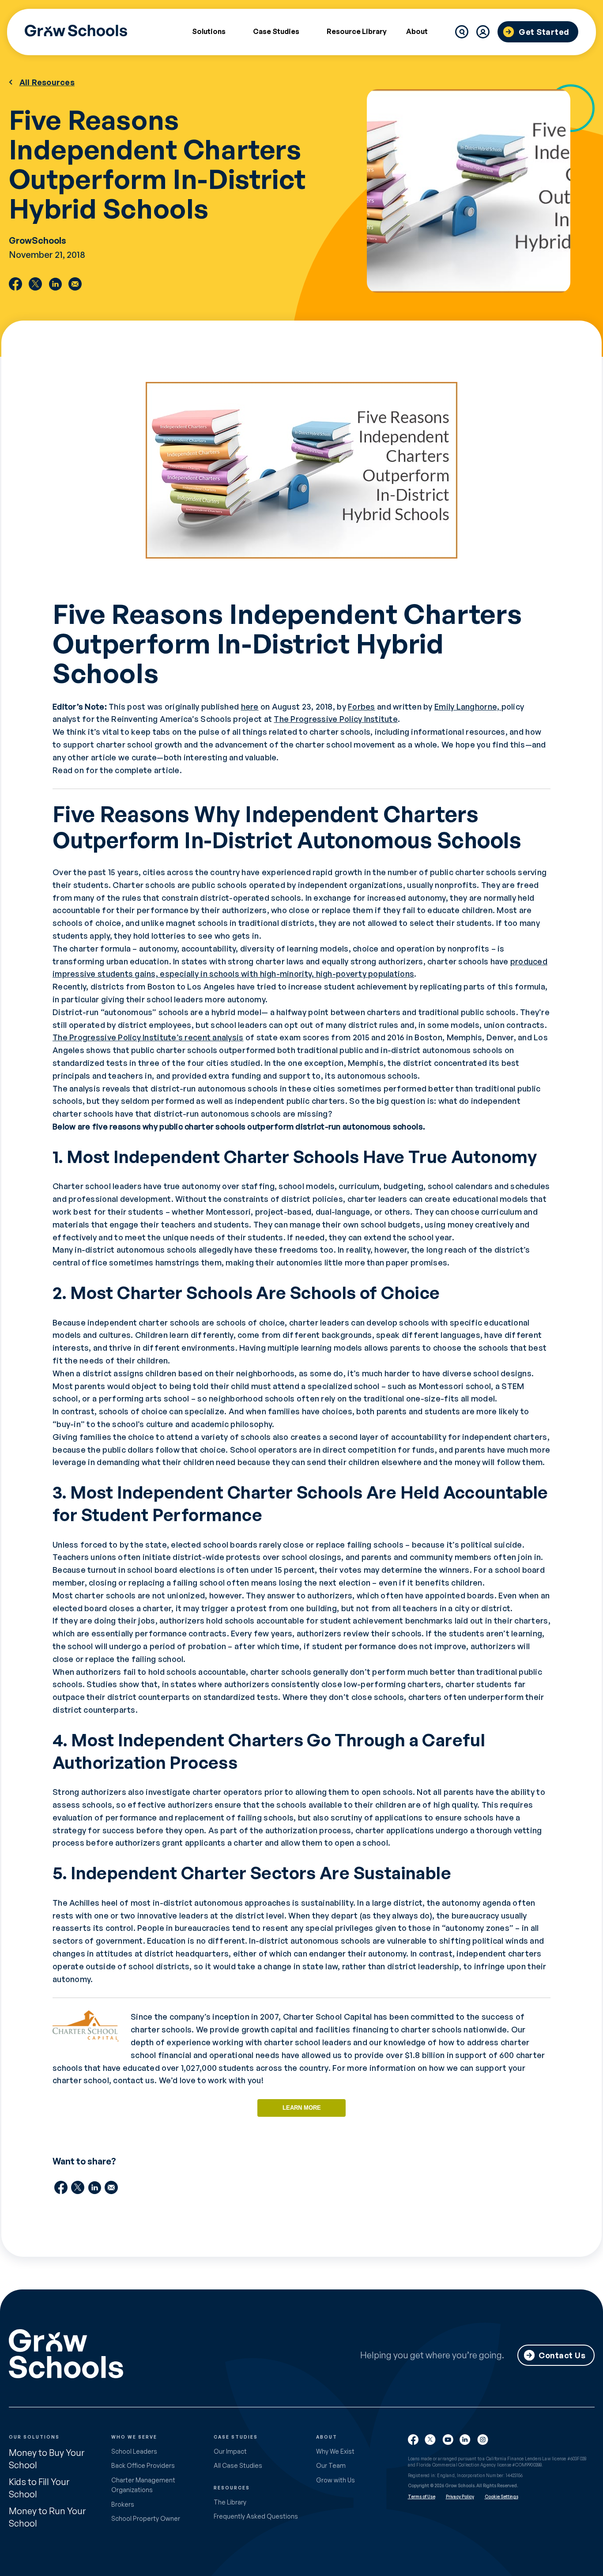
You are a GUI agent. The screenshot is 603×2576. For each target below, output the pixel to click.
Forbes (362, 706)
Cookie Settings (501, 2497)
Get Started (544, 32)
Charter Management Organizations (143, 2485)
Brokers (123, 2504)
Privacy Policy (460, 2497)
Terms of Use (422, 2497)
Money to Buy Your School (47, 2459)
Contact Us (562, 2355)
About (417, 32)
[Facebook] (15, 284)
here (250, 706)
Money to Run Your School (47, 2517)
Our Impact (230, 2451)
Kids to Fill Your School (39, 2488)
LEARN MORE (302, 2108)
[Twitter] (35, 284)
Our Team (331, 2465)
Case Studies (276, 32)
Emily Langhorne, (468, 706)
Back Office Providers (143, 2465)
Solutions (209, 32)
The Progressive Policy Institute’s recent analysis (148, 1037)
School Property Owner (146, 2518)
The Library (230, 2502)
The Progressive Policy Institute (336, 719)
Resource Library (357, 31)
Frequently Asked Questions (256, 2516)
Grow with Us (335, 2480)
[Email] (75, 284)
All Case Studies (238, 2465)
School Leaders (134, 2451)
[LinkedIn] (55, 284)
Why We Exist (335, 2451)
